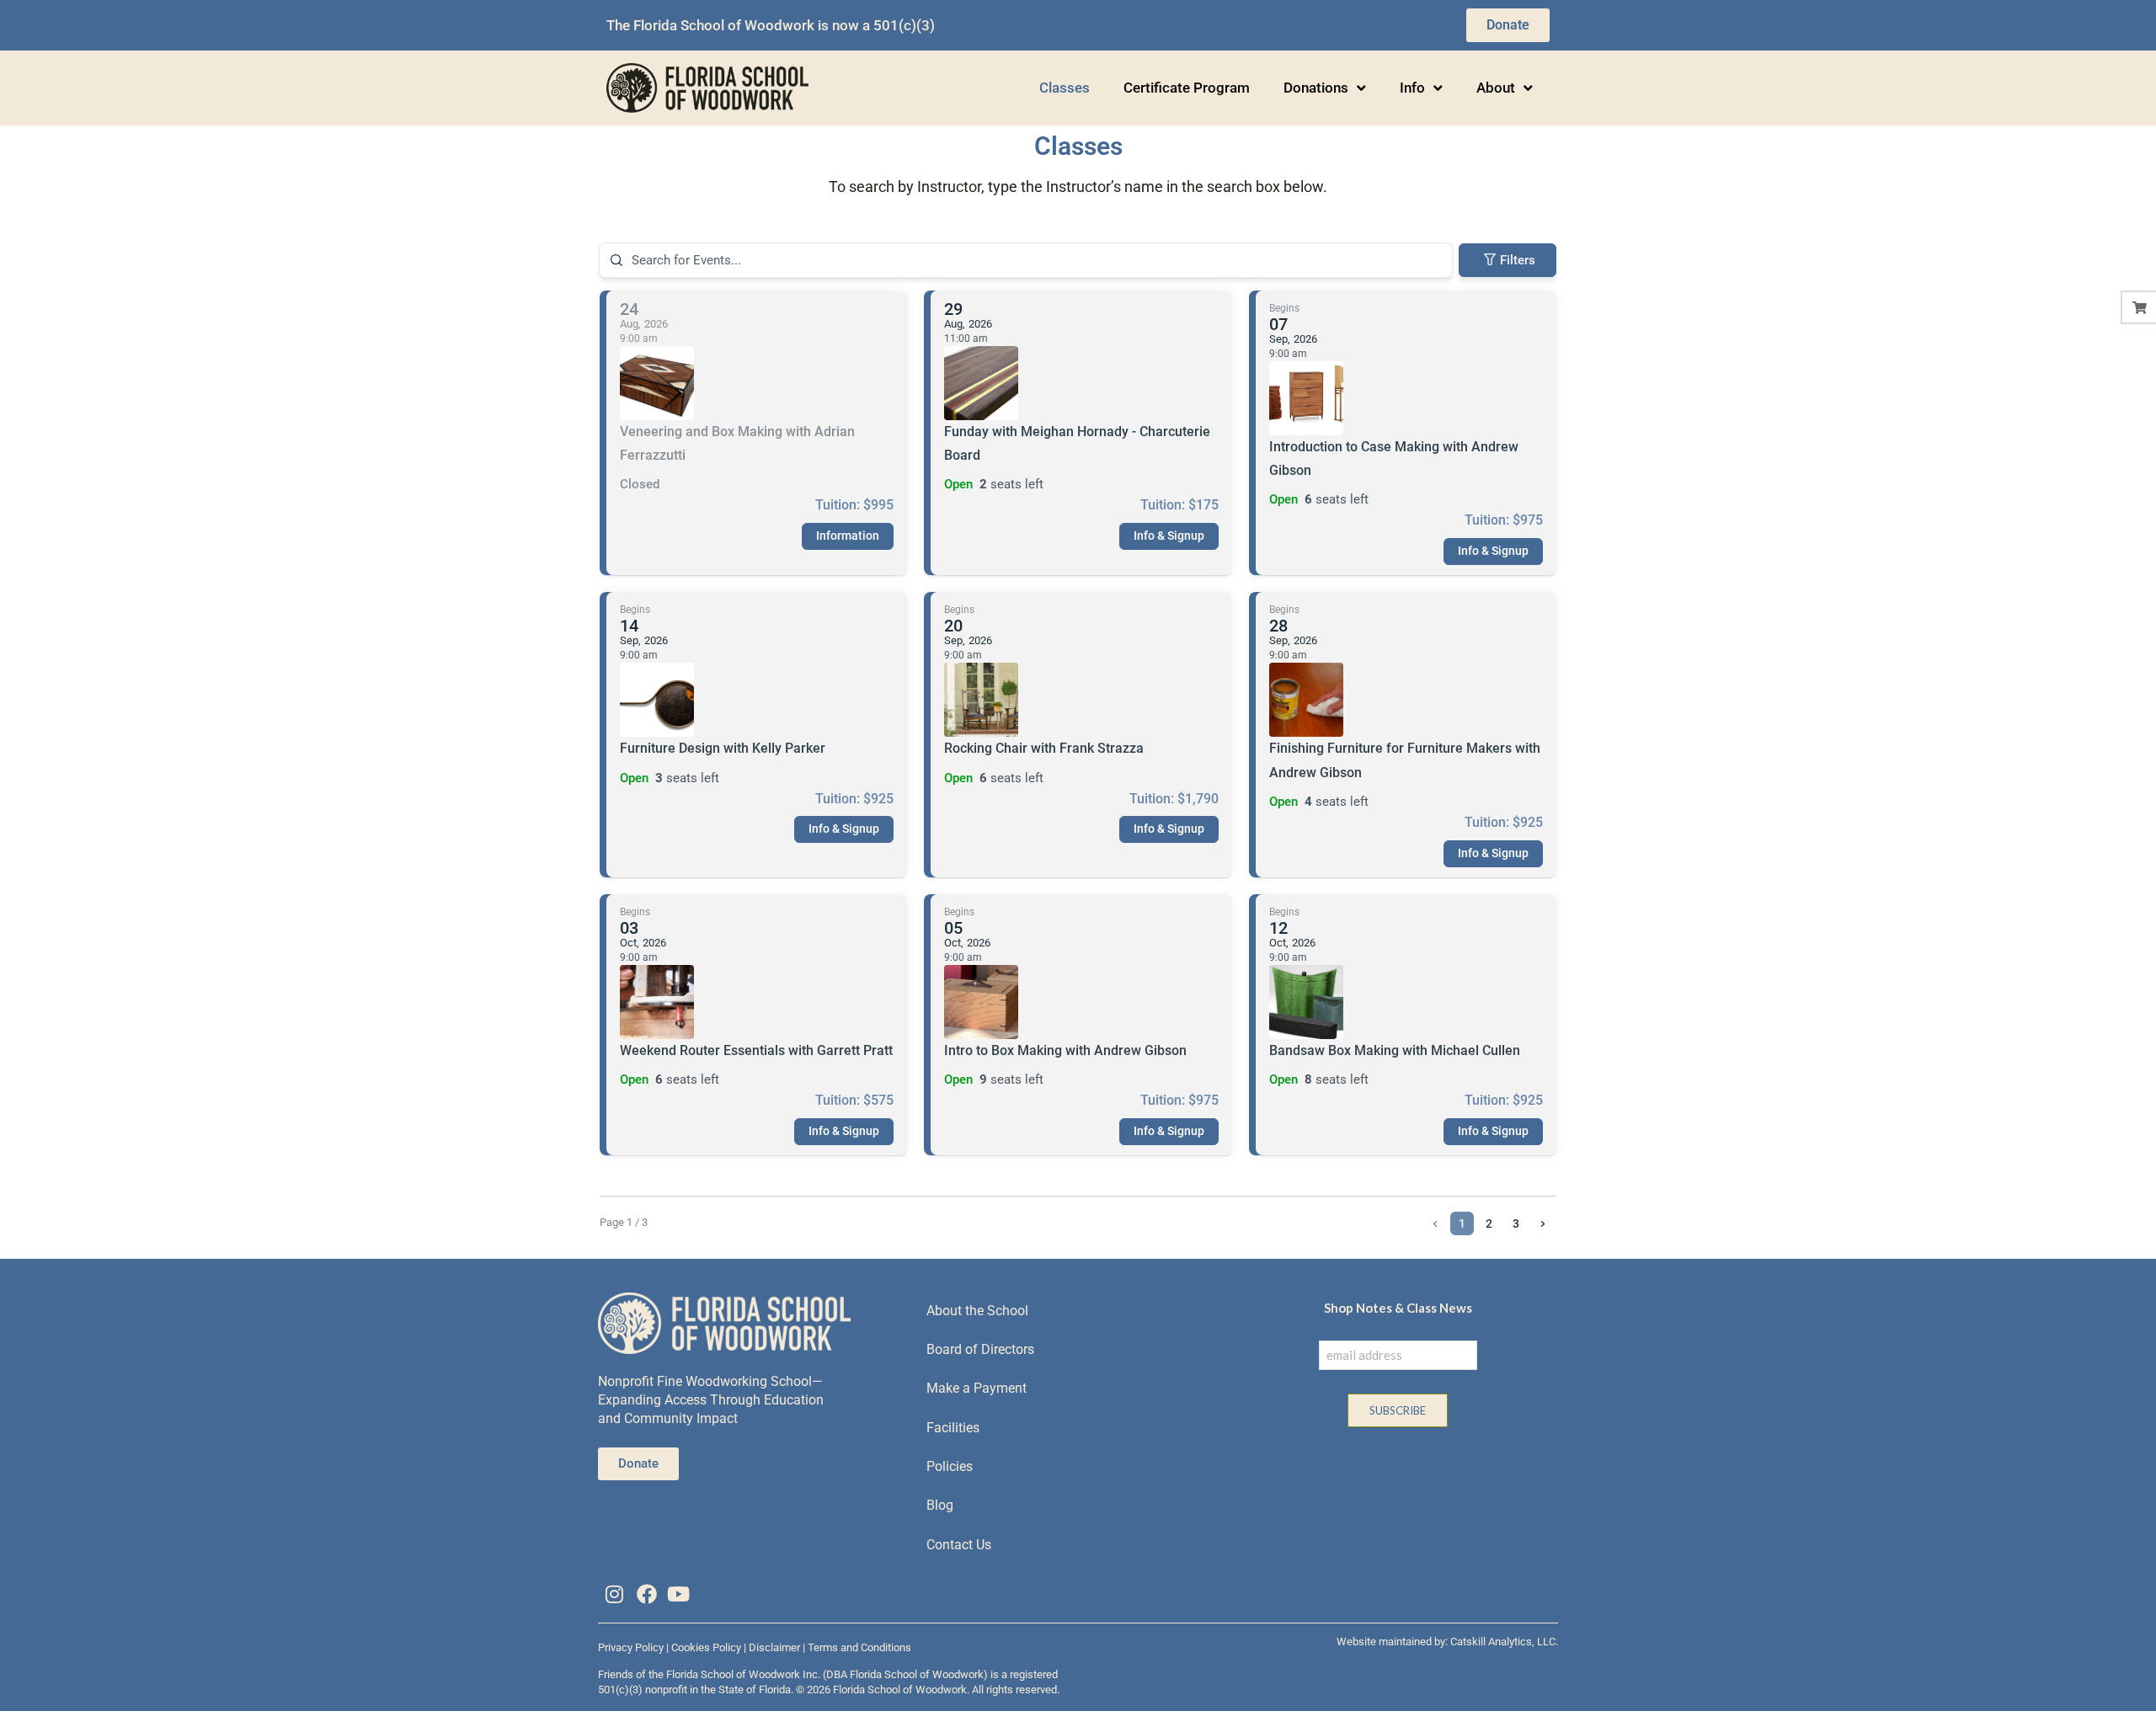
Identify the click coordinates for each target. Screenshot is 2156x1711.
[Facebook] (646, 1594)
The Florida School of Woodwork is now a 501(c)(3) (771, 25)
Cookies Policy (706, 1647)
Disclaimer (774, 1647)
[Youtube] (679, 1594)
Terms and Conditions (859, 1647)
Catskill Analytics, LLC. (1504, 1642)
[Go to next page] (1543, 1223)
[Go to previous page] (1435, 1223)
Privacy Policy (631, 1647)
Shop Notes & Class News (1398, 1308)
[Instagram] (614, 1594)
